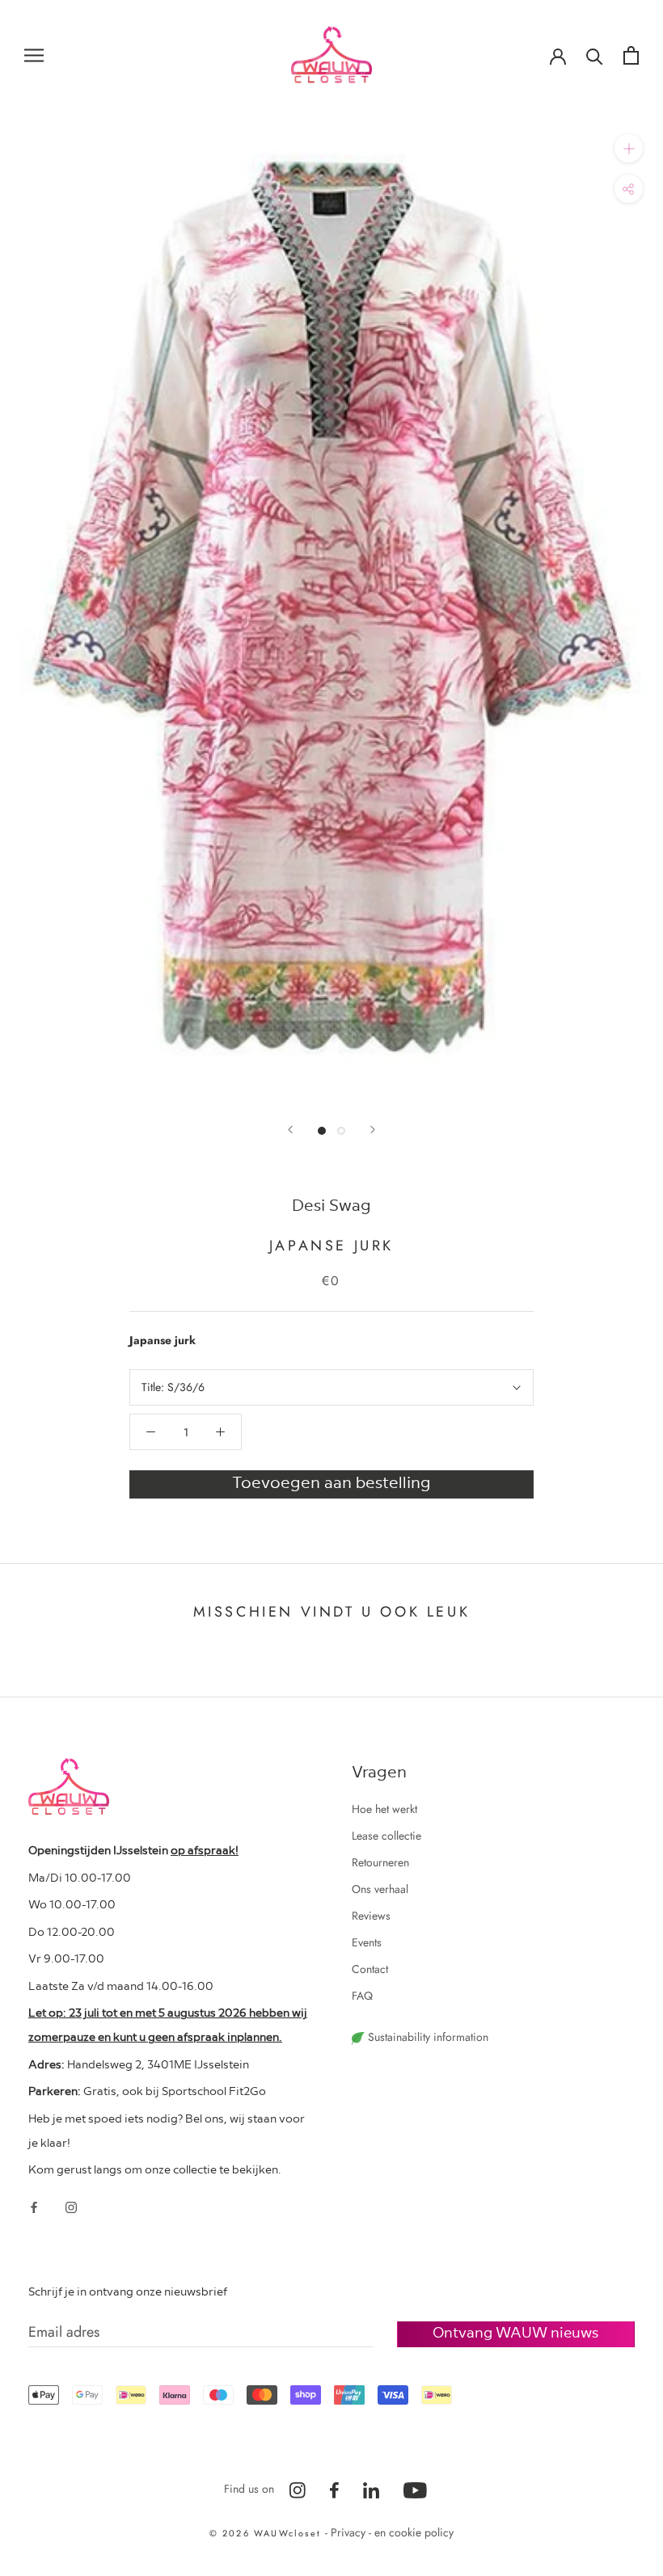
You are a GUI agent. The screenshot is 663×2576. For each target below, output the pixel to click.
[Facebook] (34, 2206)
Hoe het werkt (384, 1809)
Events (367, 1942)
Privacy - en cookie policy (392, 2532)
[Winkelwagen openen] (631, 55)
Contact (370, 1969)
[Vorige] (290, 1130)
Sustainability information (427, 2037)
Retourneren (380, 1862)
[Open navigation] (34, 55)
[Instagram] (71, 2206)
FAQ (362, 1996)
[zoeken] (595, 55)
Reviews (371, 1916)
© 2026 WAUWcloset (268, 2533)
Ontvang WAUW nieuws (515, 2331)
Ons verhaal (380, 1889)
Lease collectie (386, 1836)
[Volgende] (373, 1130)
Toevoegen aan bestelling (331, 1482)
